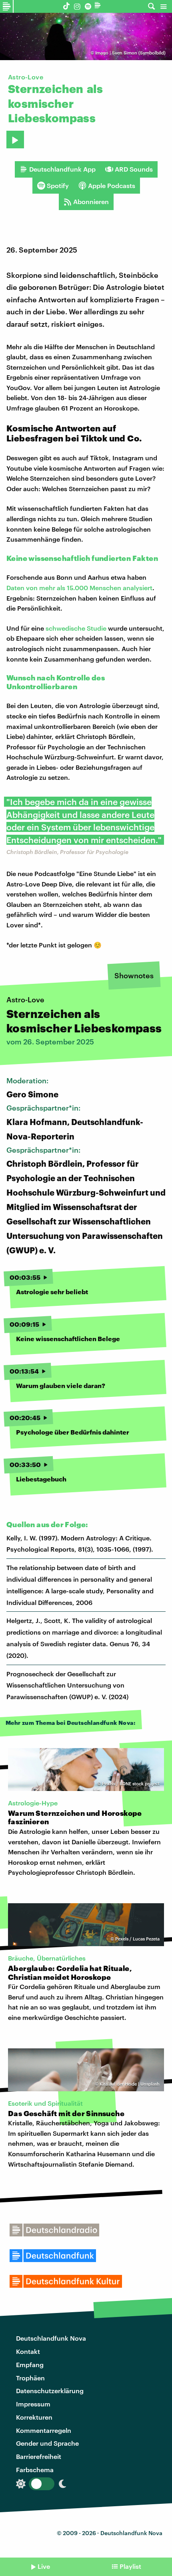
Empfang (30, 2365)
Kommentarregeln (44, 2430)
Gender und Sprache (47, 2443)
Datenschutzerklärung (50, 2391)
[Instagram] (77, 6)
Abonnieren (91, 201)
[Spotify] (88, 6)
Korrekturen (34, 2417)
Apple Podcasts (112, 185)
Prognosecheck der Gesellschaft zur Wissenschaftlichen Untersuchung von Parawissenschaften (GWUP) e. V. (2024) (68, 1685)
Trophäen (30, 2378)
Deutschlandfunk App (62, 169)
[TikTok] (67, 6)
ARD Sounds (134, 169)
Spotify (58, 185)
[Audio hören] (15, 140)
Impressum (33, 2404)
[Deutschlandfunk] (99, 6)
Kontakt (28, 2351)
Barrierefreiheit (39, 2456)
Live (44, 2566)
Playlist (130, 2566)
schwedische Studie (76, 628)
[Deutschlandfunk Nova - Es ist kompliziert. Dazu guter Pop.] (7, 6)
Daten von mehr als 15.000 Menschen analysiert (79, 588)
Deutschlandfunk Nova (51, 2338)
